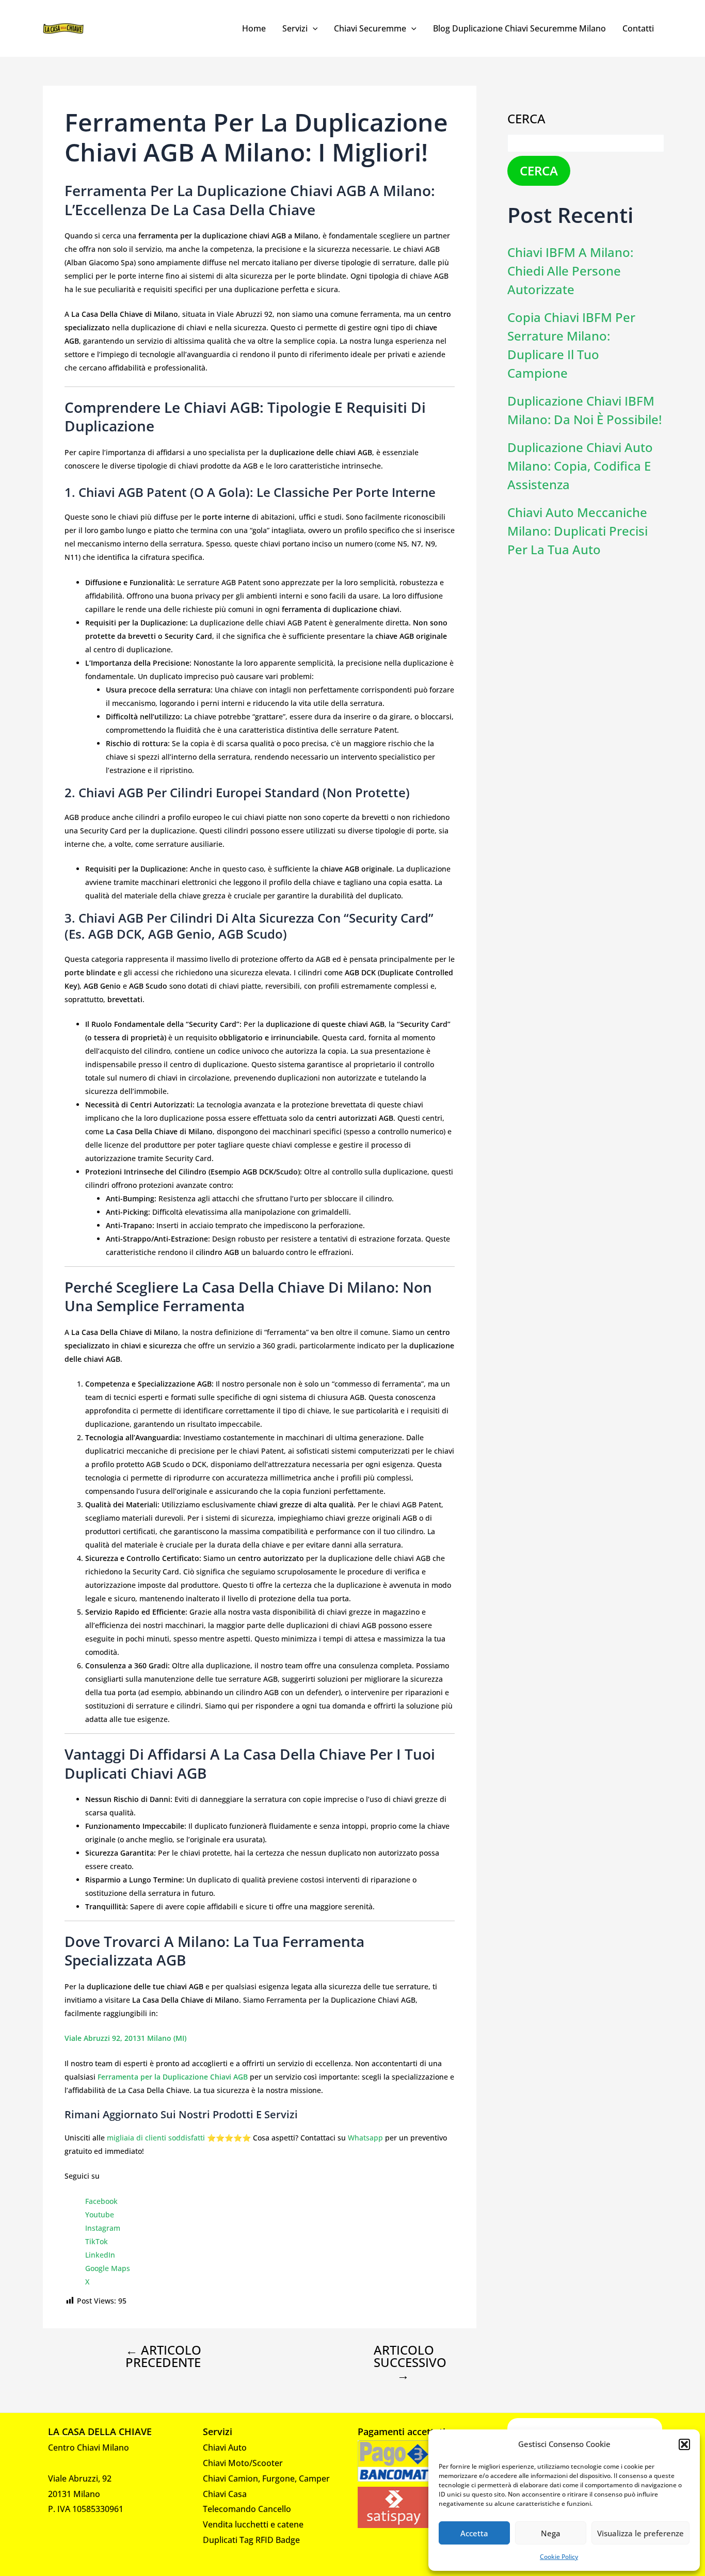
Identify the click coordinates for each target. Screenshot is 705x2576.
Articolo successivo (410, 2362)
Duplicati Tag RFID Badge (251, 2540)
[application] (313, 28)
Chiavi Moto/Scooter (243, 2463)
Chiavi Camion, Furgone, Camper (266, 2478)
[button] (684, 2444)
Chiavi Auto (225, 2448)
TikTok (97, 2241)
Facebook (101, 2201)
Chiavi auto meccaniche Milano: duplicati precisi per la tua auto (578, 531)
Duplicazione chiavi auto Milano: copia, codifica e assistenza (580, 466)
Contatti (638, 28)
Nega (551, 2533)
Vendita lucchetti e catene (253, 2524)
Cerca (526, 118)
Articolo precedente (163, 2356)
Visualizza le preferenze (640, 2533)
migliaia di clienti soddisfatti (156, 2138)
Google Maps (108, 2268)
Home (254, 28)
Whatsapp (365, 2138)
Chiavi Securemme (370, 28)
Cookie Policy (559, 2557)
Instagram (103, 2228)
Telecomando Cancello (247, 2509)
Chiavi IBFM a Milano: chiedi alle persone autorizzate (570, 271)
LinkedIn (100, 2255)
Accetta (474, 2533)
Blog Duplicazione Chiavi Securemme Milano (519, 28)
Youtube (100, 2215)
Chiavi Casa (225, 2494)
